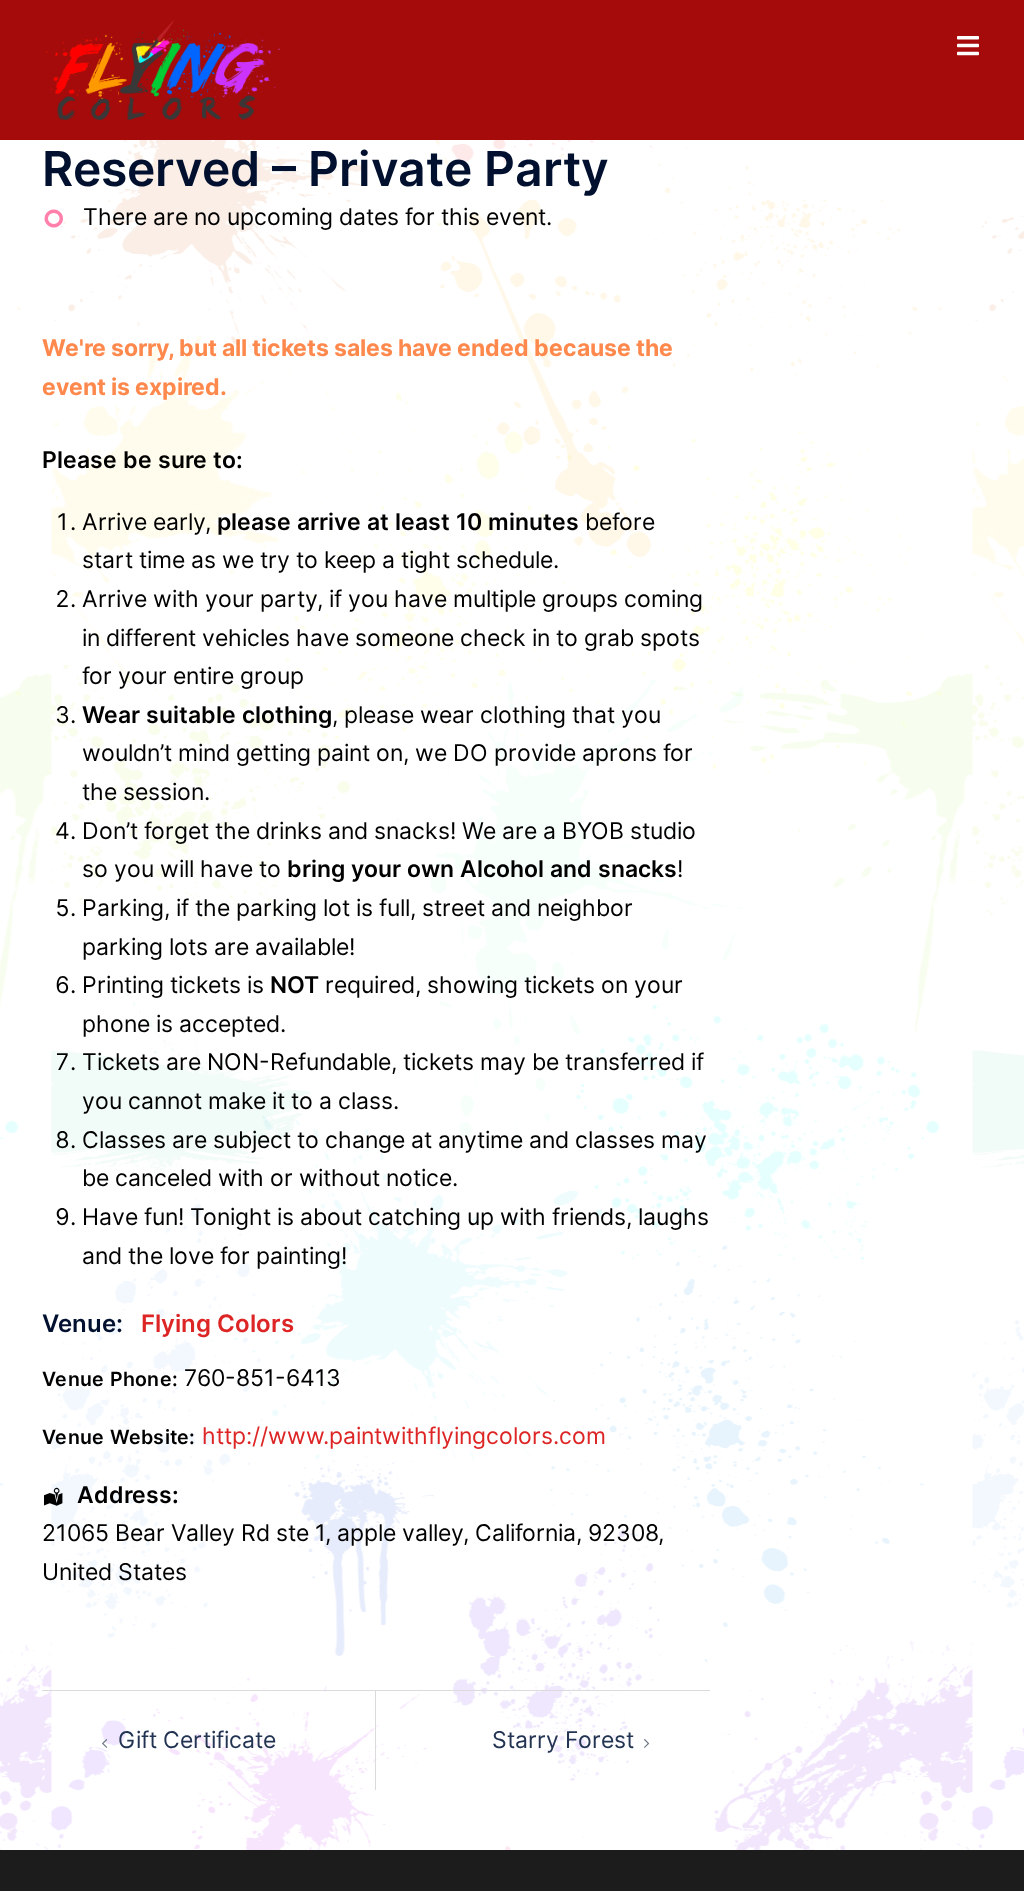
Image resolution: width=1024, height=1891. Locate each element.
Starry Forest (563, 1740)
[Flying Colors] (163, 68)
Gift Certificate (197, 1740)
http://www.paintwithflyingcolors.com (404, 1436)
